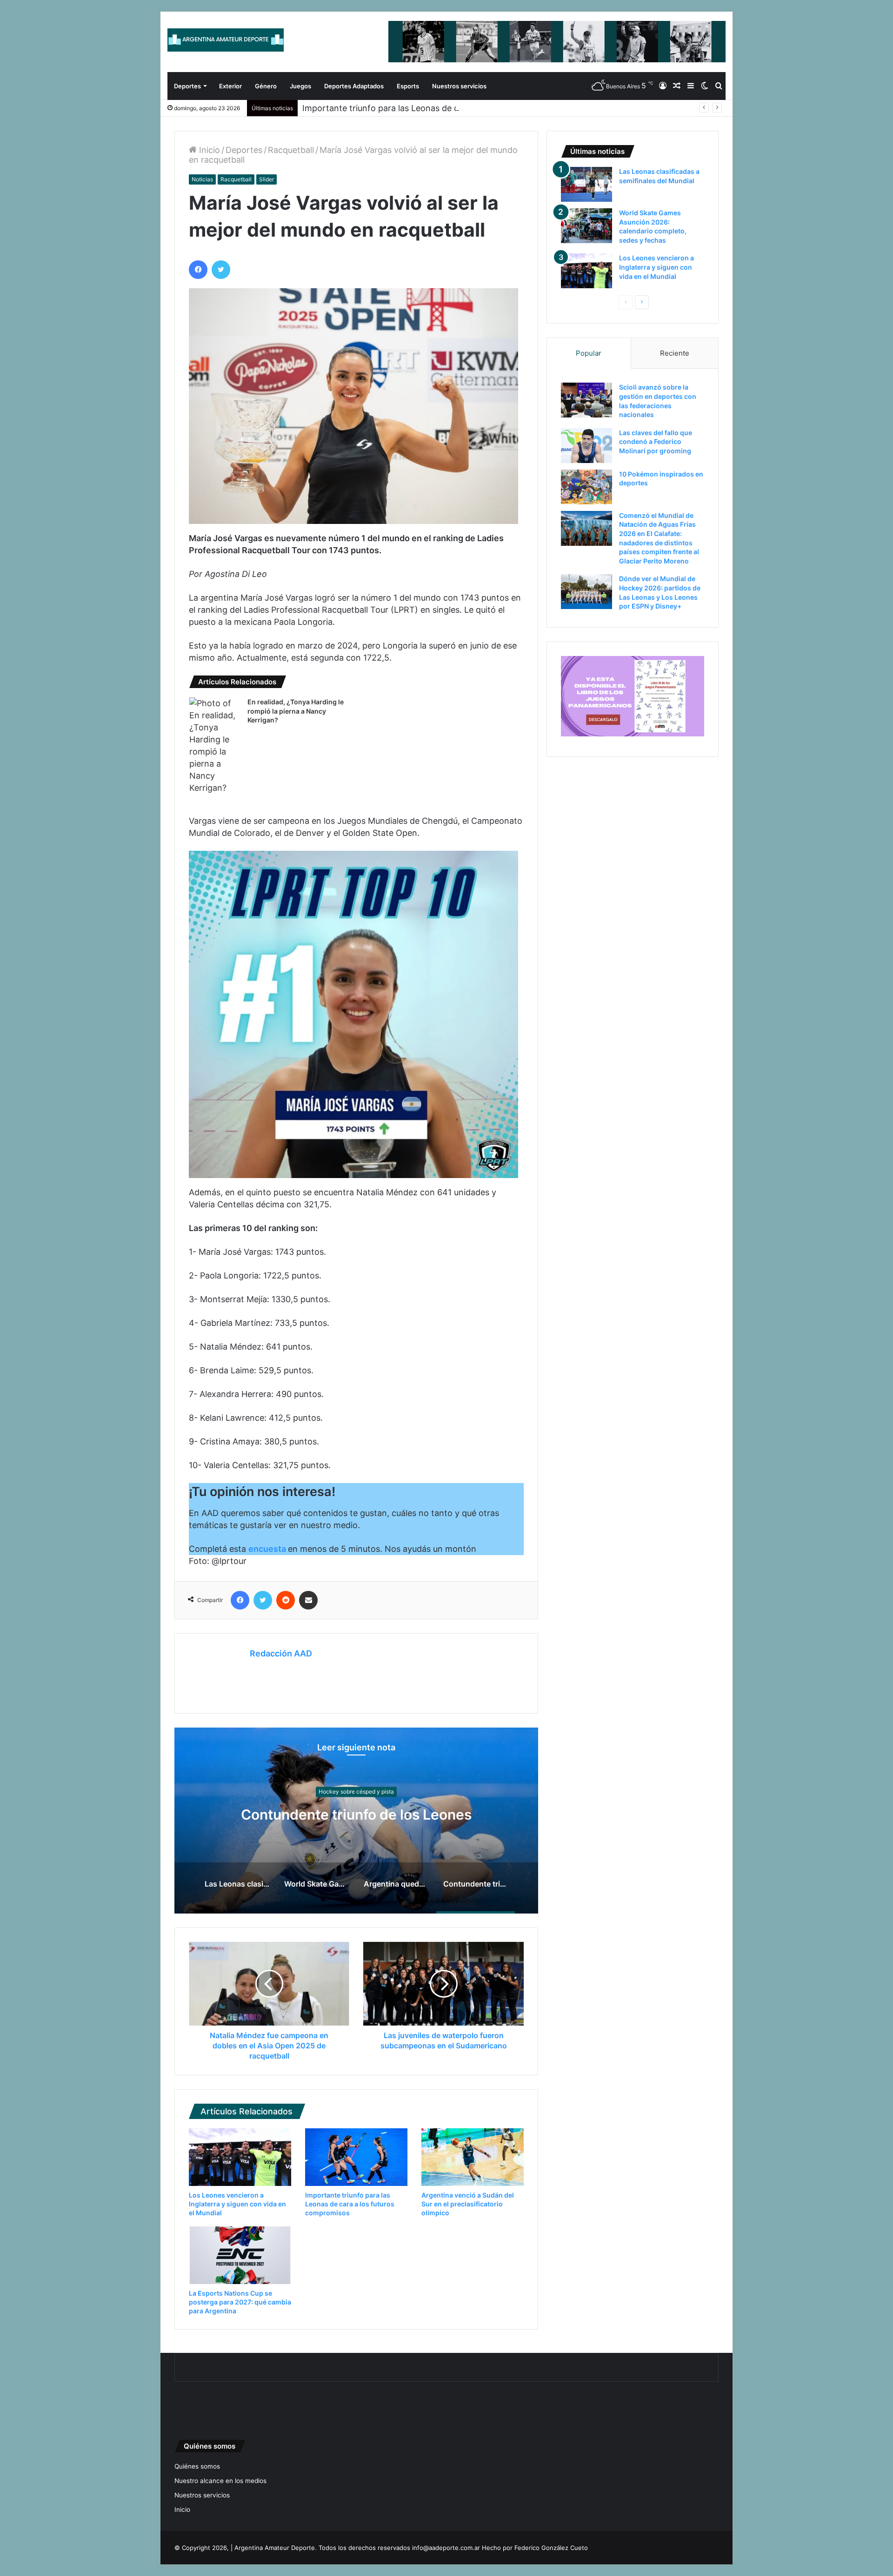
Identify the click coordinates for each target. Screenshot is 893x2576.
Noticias (202, 179)
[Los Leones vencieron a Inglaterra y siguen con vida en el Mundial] (240, 2157)
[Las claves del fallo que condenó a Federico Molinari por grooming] (586, 446)
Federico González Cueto (551, 2548)
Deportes (187, 86)
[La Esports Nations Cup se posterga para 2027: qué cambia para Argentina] (240, 2255)
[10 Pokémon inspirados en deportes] (586, 487)
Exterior (230, 86)
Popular (589, 353)
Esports (408, 86)
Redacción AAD (281, 1653)
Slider (267, 179)
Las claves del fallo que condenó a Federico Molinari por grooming (656, 442)
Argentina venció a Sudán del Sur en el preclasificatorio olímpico (468, 2204)
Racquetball (291, 150)
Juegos (300, 86)
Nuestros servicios (459, 86)
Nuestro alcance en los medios (220, 2481)
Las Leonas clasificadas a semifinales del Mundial (357, 1815)
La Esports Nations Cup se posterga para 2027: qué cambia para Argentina (240, 2302)
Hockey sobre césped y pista (356, 1783)
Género (266, 86)
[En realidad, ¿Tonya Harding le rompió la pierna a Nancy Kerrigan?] (215, 746)
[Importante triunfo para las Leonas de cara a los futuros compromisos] (356, 2157)
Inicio (208, 150)
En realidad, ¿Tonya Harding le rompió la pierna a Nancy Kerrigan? (296, 711)
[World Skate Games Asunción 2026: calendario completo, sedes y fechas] (586, 226)
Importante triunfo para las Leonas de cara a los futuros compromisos (440, 108)
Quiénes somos (197, 2466)
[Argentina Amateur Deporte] (226, 40)
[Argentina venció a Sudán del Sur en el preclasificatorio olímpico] (473, 2157)
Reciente (675, 353)
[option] (356, 1821)
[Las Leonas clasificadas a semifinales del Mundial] (586, 184)
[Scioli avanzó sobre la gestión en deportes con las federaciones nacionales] (586, 400)
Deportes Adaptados (354, 86)
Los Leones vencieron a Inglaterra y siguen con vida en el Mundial (237, 2204)
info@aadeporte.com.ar (446, 2548)
